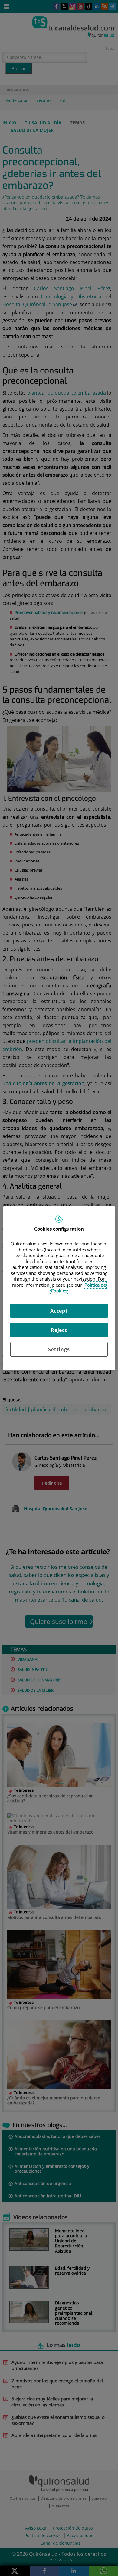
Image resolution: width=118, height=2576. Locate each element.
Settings (59, 1349)
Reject (59, 1330)
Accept (59, 1311)
